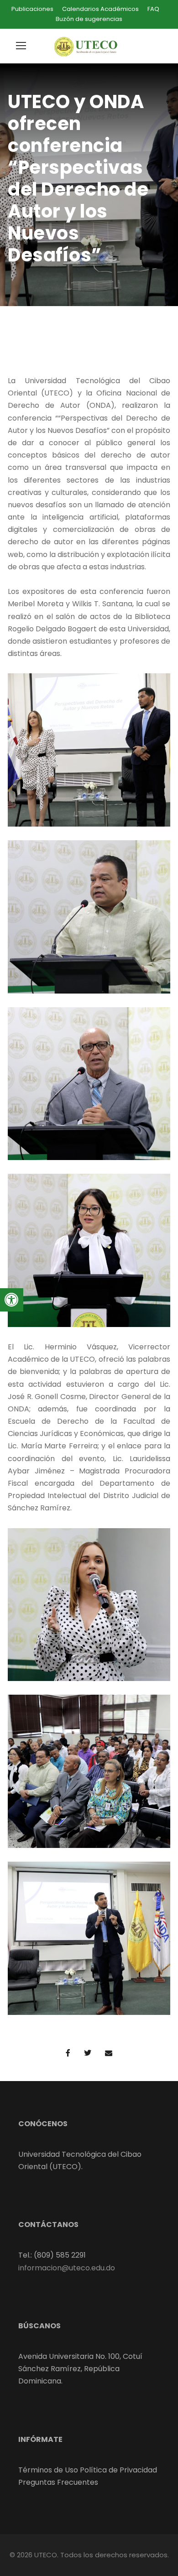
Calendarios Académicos (100, 9)
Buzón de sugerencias (89, 19)
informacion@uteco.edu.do (67, 2268)
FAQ (153, 9)
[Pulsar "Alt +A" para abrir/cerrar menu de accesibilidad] (12, 1300)
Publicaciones (32, 9)
